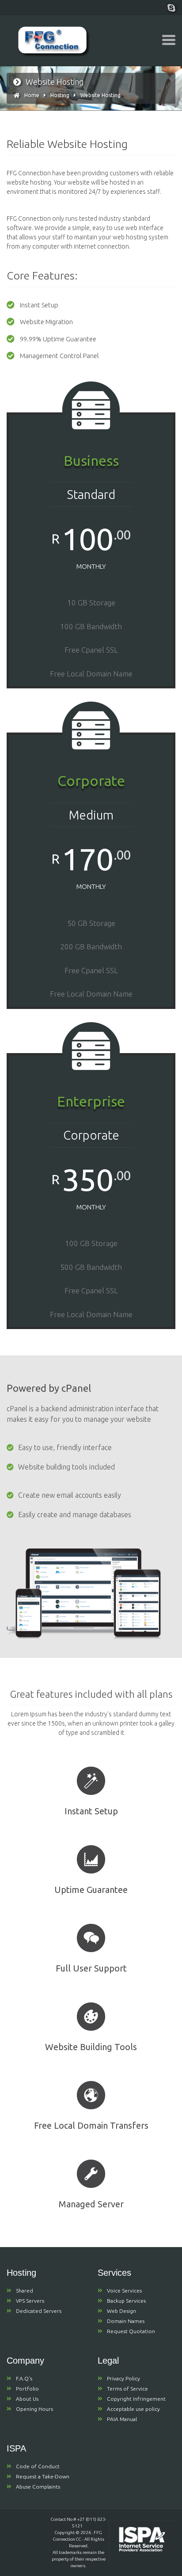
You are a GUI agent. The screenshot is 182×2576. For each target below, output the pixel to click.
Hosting (60, 95)
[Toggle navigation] (169, 40)
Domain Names (126, 2321)
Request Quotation (131, 2331)
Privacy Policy (123, 2378)
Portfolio (27, 2389)
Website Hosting (100, 95)
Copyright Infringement (136, 2399)
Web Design (121, 2311)
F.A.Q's (24, 2378)
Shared (25, 2291)
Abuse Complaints (38, 2487)
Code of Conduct (38, 2466)
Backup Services (126, 2301)
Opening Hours (34, 2409)
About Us (27, 2399)
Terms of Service (127, 2389)
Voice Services (124, 2291)
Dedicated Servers (39, 2311)
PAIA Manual (122, 2419)
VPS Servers (30, 2301)
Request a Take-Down (43, 2476)
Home (32, 95)
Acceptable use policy (133, 2409)
